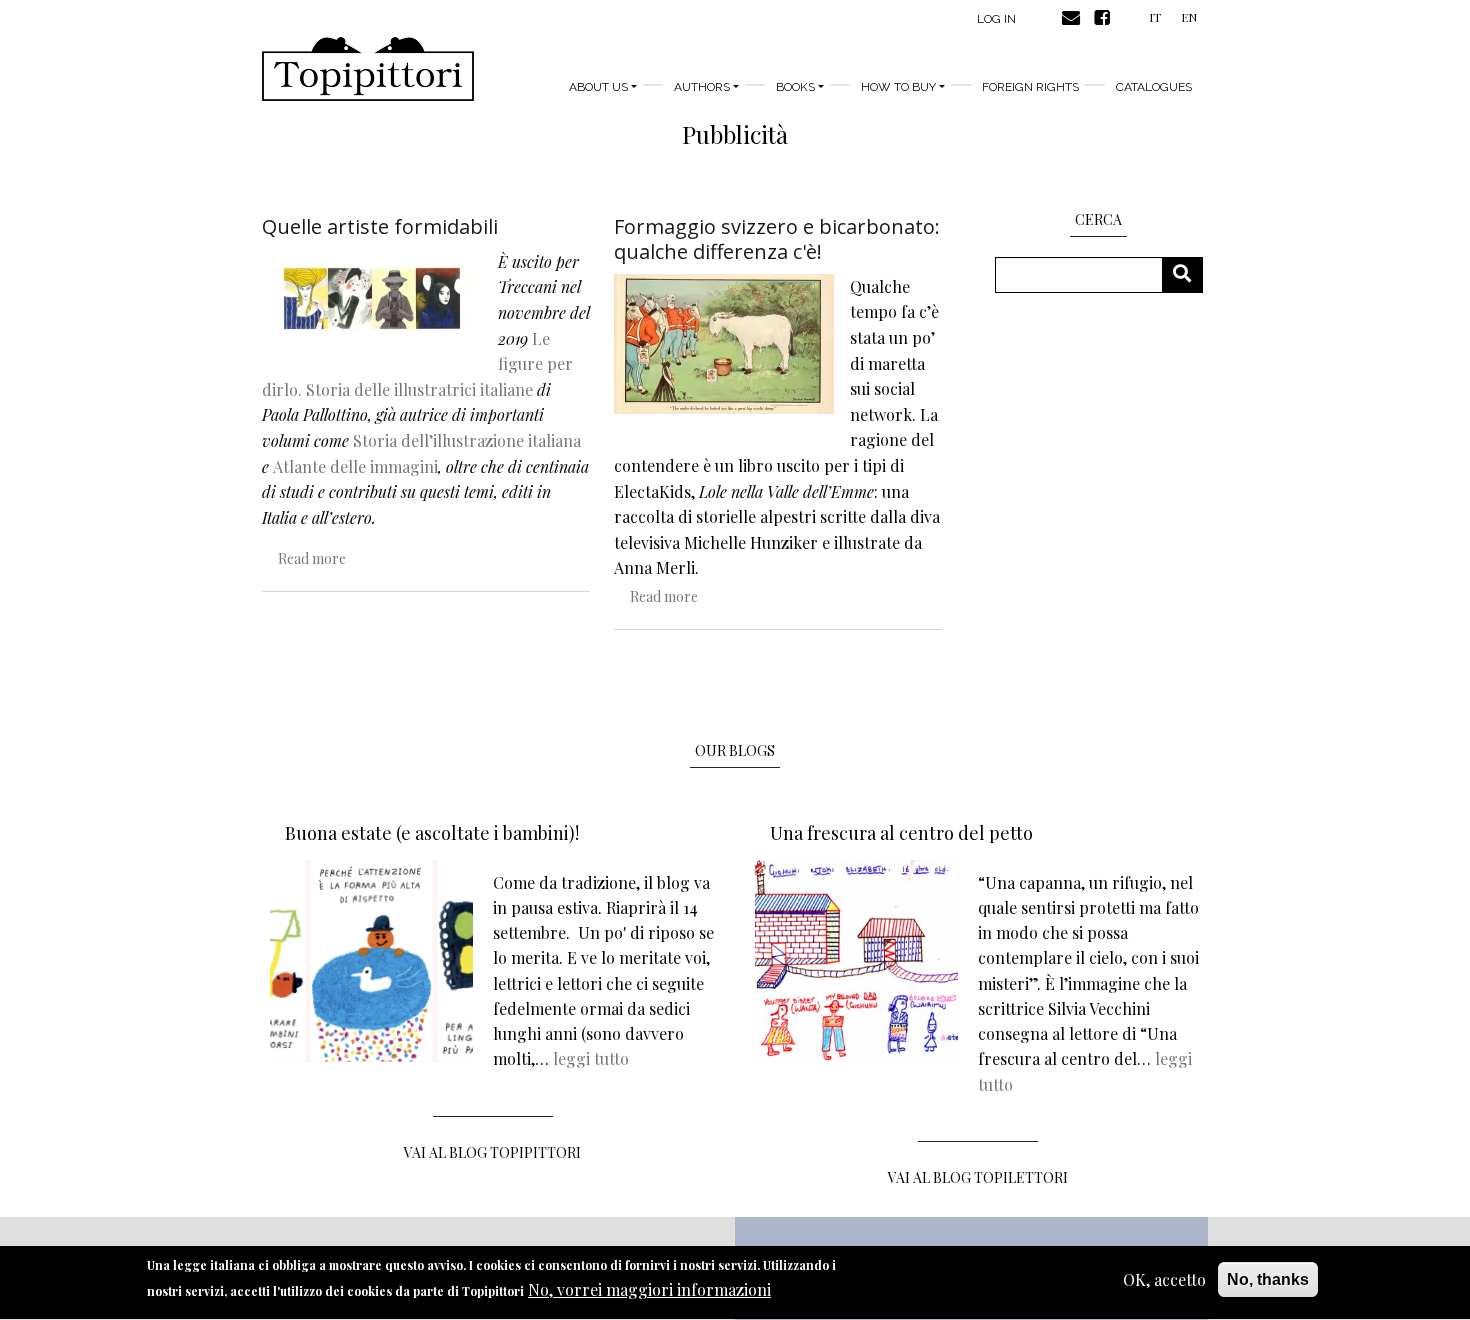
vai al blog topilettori (978, 1177)
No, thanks (1268, 1279)
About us (598, 87)
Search (1189, 274)
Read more (312, 558)
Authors (702, 87)
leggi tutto (591, 1058)
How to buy (898, 87)
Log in (996, 19)
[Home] (368, 69)
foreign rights (1030, 87)
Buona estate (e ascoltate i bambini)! (432, 833)
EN (1189, 17)
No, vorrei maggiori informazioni (649, 1289)
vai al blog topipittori (492, 1152)
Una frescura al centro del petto (901, 833)
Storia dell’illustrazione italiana (467, 440)
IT (1155, 17)
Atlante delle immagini (355, 466)
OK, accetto (1164, 1279)
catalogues (1154, 87)
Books (795, 87)
